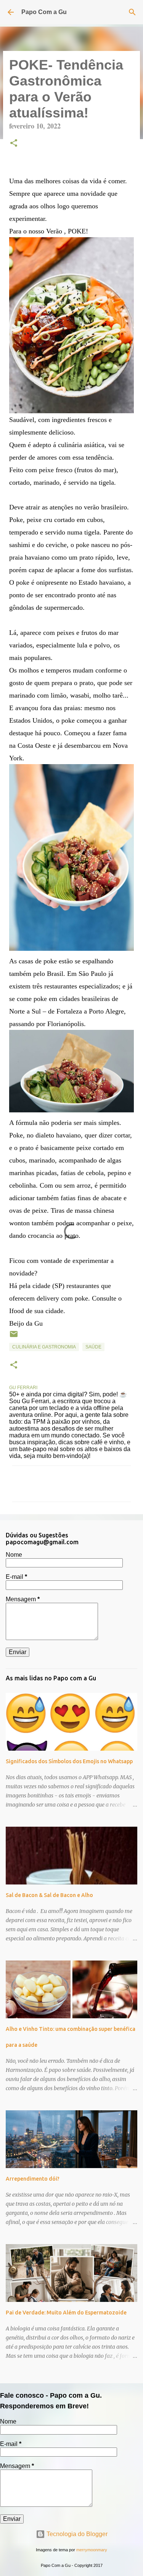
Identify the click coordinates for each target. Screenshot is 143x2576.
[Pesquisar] (132, 12)
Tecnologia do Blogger (76, 2534)
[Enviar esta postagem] (14, 1337)
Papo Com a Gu (44, 12)
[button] (14, 144)
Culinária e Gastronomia (44, 1347)
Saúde (93, 1347)
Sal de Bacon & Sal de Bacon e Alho (49, 1895)
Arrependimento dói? (33, 2179)
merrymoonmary (92, 2550)
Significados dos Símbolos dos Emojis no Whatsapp (69, 1761)
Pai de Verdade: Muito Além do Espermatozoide (66, 2313)
